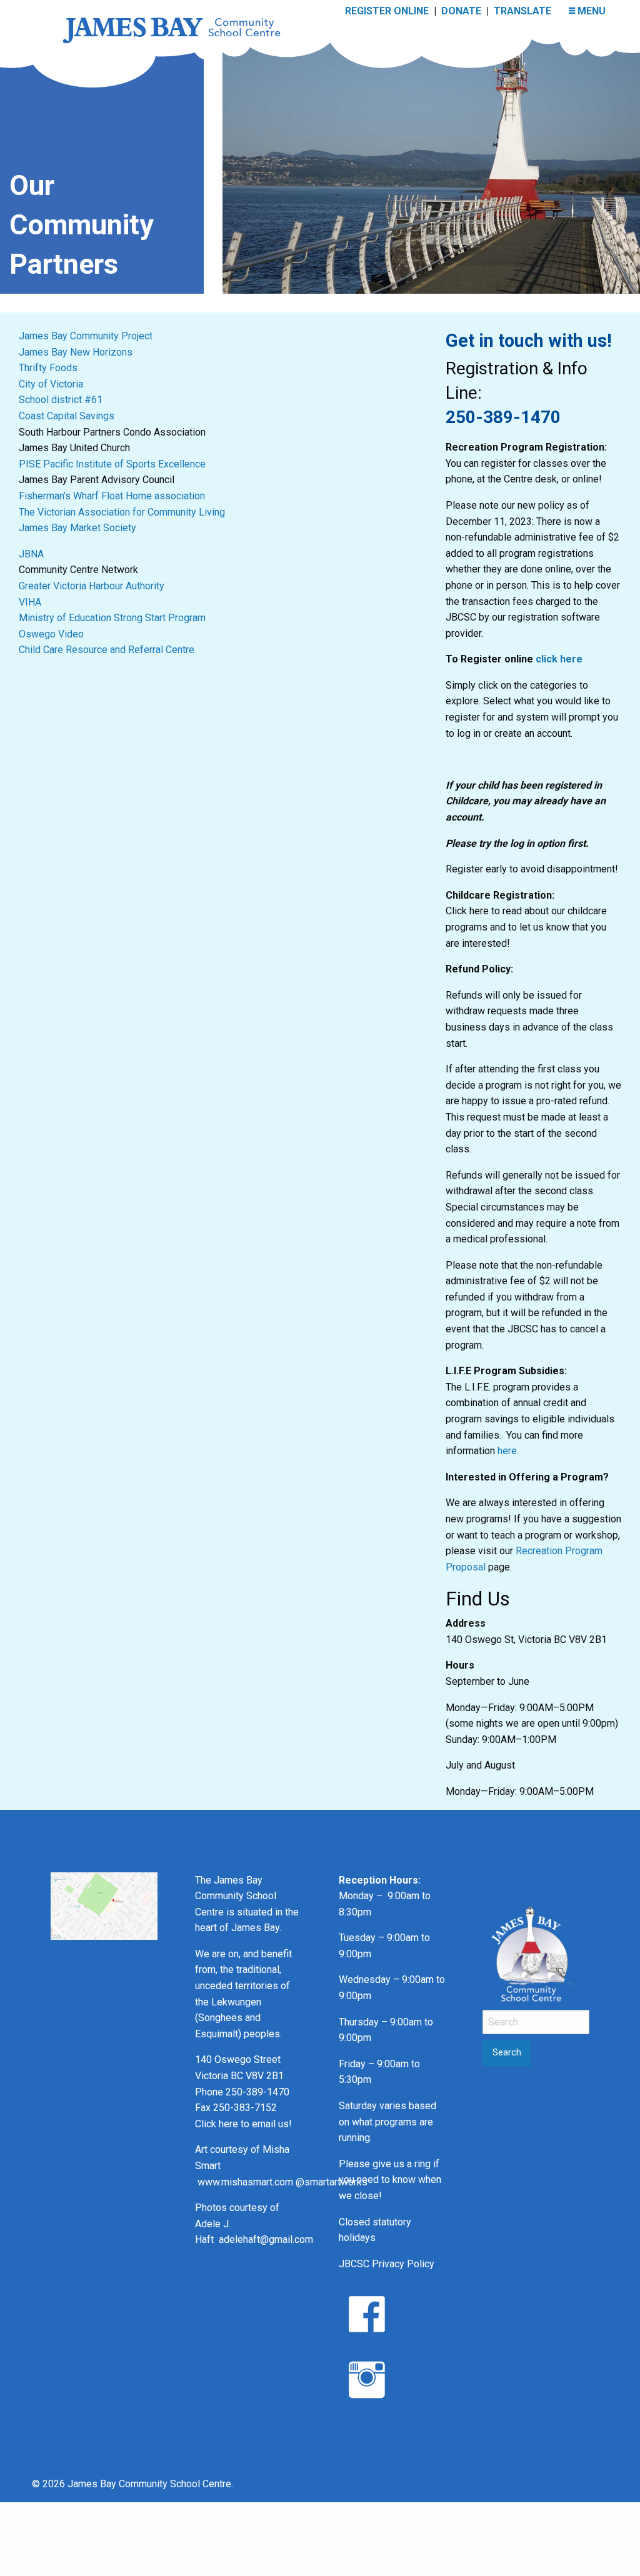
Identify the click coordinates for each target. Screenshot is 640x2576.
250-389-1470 (503, 417)
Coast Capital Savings (67, 416)
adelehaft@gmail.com (266, 2239)
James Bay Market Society (77, 528)
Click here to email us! (243, 2124)
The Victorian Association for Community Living (122, 512)
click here (559, 659)
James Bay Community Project (86, 336)
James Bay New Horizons (76, 352)
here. (508, 1451)
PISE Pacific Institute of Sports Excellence (112, 464)
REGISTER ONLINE (387, 11)
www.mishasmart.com (245, 2182)
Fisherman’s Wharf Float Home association (112, 496)
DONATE (461, 11)
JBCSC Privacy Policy (387, 2264)
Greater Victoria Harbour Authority (92, 586)
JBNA (31, 554)
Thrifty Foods (48, 368)
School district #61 (61, 400)
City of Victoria (51, 384)
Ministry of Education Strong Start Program (112, 618)
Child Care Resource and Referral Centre (107, 650)
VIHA (30, 602)
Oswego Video (52, 634)
